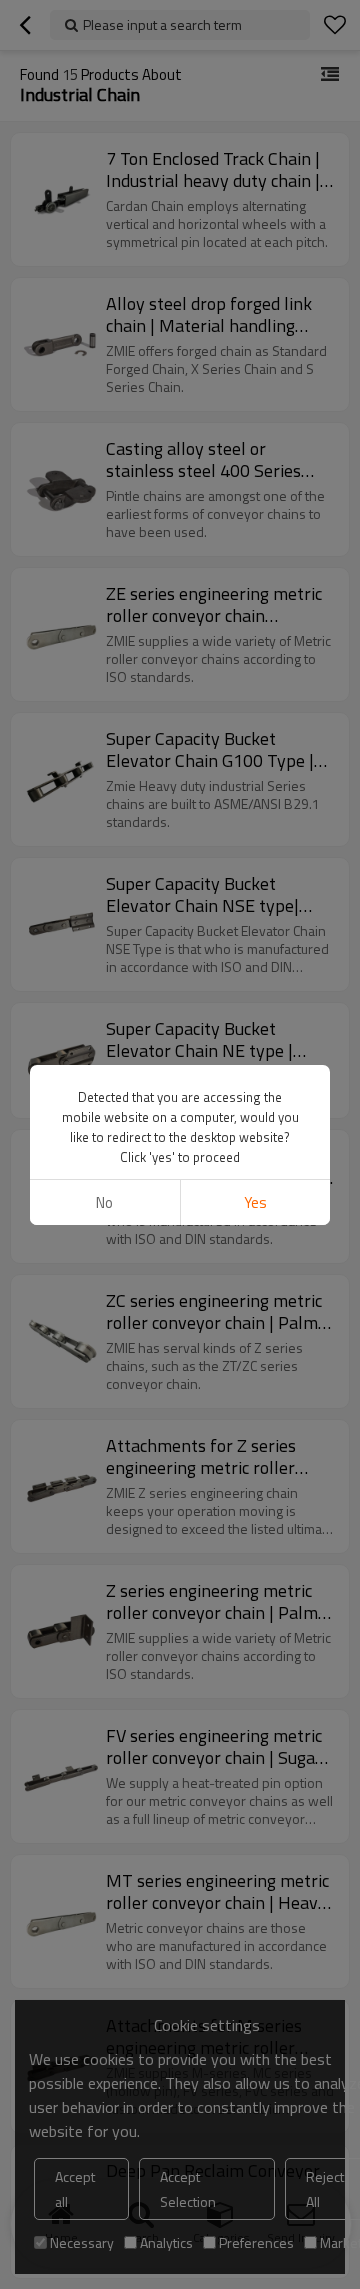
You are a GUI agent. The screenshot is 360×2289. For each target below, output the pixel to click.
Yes (255, 1202)
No (104, 1202)
